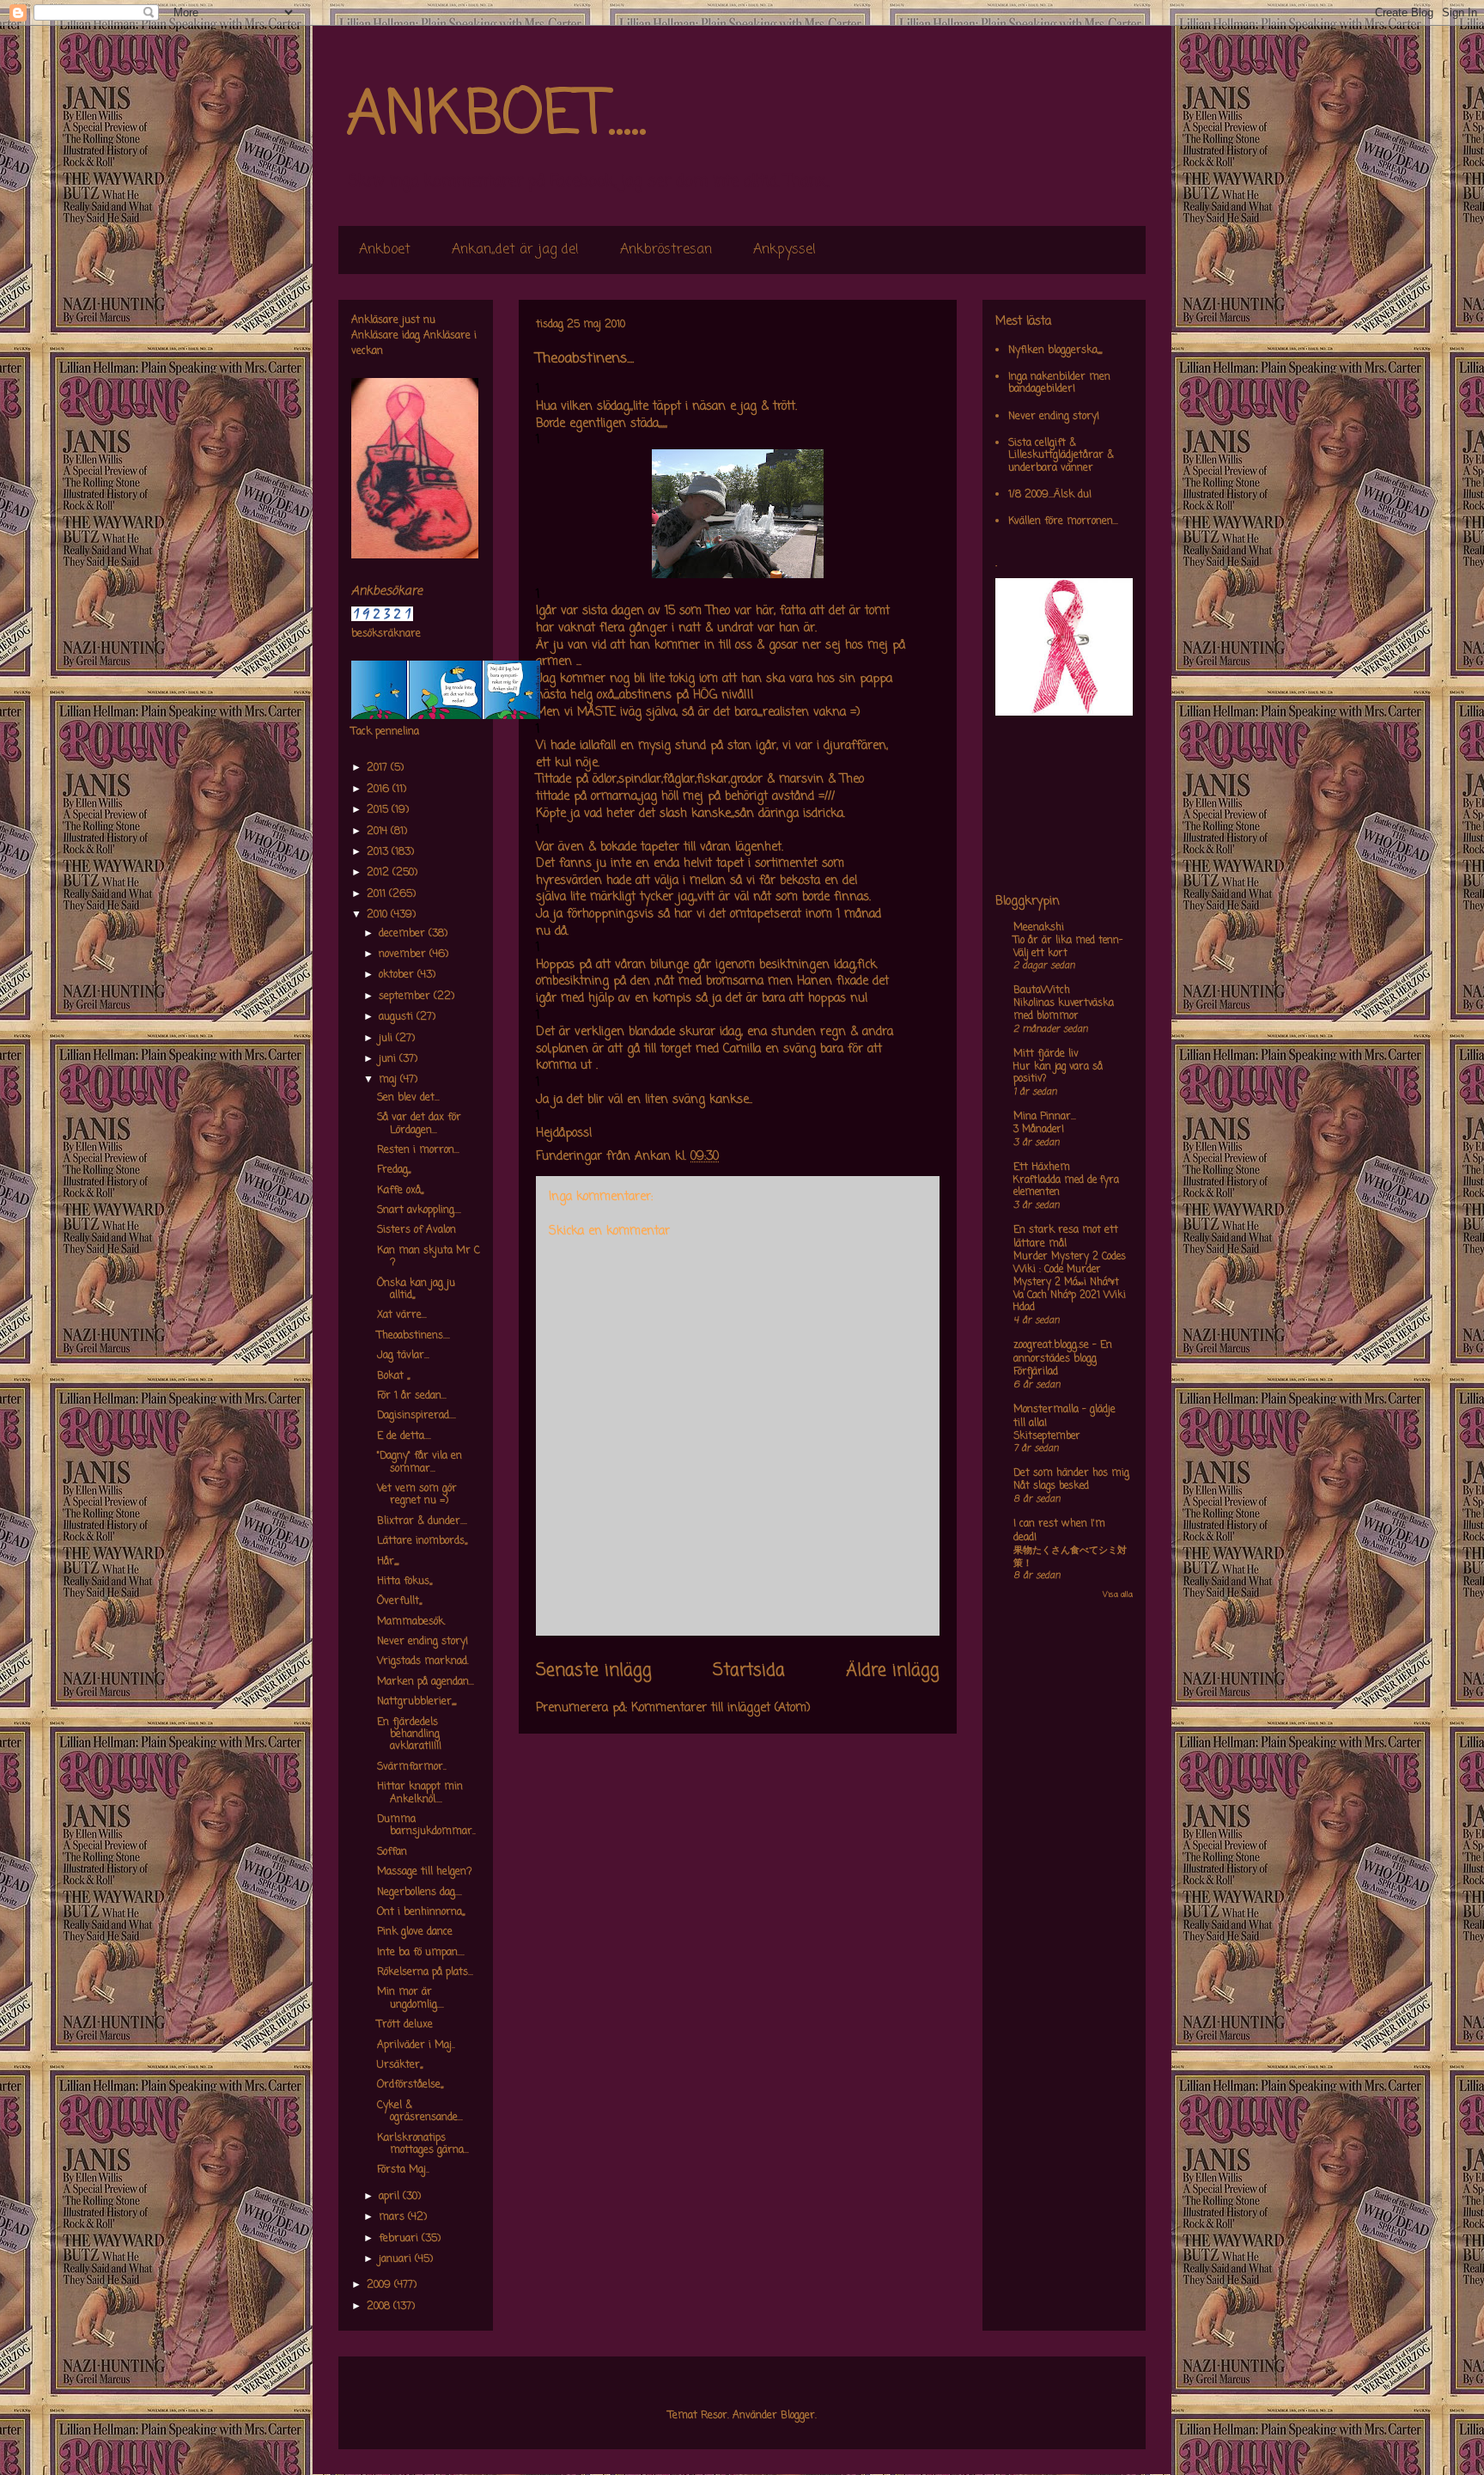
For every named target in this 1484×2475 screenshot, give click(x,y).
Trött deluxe (405, 2025)
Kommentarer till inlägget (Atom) (721, 1708)
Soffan (392, 1852)
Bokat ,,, (393, 1376)
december (404, 934)
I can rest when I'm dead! (1059, 1531)
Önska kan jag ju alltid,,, (416, 1289)
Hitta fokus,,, (404, 1582)
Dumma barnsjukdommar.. (426, 1826)
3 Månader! (1039, 1130)
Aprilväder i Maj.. (416, 2045)
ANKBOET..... (496, 116)
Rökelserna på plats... (425, 1972)
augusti (398, 1017)
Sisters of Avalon (417, 1230)
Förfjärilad (1036, 1372)
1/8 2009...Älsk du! (1050, 495)
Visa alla (1118, 1595)
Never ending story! (423, 1642)
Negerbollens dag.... (420, 1893)
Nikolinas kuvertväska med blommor (1064, 1010)
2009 (380, 2285)
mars (393, 2217)
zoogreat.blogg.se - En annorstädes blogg (1063, 1352)
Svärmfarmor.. (412, 1767)
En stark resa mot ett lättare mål (1066, 1237)
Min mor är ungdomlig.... (411, 1998)
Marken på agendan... (426, 1682)
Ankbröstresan (666, 250)
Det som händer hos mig (1071, 1473)
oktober (398, 975)
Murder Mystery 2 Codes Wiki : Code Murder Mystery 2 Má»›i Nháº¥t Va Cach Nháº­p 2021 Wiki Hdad (1070, 1282)
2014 (379, 832)
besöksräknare (386, 634)
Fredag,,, (394, 1170)
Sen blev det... (408, 1098)
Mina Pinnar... (1045, 1117)
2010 (379, 915)
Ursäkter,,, (400, 2065)
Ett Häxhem (1042, 1167)
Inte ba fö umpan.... (421, 1953)
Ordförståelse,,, (410, 2085)
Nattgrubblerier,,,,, (417, 1702)
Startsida (749, 1671)
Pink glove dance (415, 1932)
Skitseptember (1047, 1436)
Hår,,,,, (388, 1562)
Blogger (798, 2416)
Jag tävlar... (403, 1356)
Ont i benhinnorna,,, (421, 1912)
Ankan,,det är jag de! (515, 250)
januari (397, 2259)
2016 (380, 789)
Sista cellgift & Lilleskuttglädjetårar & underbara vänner (1061, 456)
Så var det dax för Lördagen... (419, 1124)
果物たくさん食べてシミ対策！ (1070, 1557)
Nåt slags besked (1051, 1486)
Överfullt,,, (399, 1601)
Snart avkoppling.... (419, 1210)
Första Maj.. (403, 2170)
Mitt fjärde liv (1046, 1054)
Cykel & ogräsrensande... (420, 2112)
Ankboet (385, 250)
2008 (380, 2307)
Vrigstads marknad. (423, 1661)
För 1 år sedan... (412, 1396)
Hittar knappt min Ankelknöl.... (420, 1793)
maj (389, 1080)
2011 (378, 894)
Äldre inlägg (893, 1671)
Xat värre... (402, 1315)
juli (387, 1039)
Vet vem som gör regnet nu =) (417, 1495)
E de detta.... (404, 1436)
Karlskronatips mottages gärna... (423, 2144)
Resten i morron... (418, 1150)
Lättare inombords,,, (422, 1541)
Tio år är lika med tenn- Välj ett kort (1068, 947)
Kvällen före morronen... (1063, 521)
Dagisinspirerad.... (417, 1416)
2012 (380, 873)
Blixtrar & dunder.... (422, 1521)
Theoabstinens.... (414, 1336)
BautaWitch (1042, 991)
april (391, 2197)
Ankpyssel (785, 250)
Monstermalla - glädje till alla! (1064, 1417)
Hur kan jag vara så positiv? (1058, 1073)
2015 (379, 810)
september (406, 997)
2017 (379, 768)
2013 (379, 852)
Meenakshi (1039, 928)
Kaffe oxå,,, (400, 1191)
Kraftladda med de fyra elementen (1066, 1187)
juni (389, 1059)
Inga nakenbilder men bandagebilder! (1059, 383)
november (404, 954)
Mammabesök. (411, 1622)
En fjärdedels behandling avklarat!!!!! (409, 1735)
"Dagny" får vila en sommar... (420, 1462)
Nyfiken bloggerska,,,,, (1055, 351)
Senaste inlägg (594, 1671)
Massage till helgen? (425, 1872)
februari (400, 2239)
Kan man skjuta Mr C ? (429, 1257)
